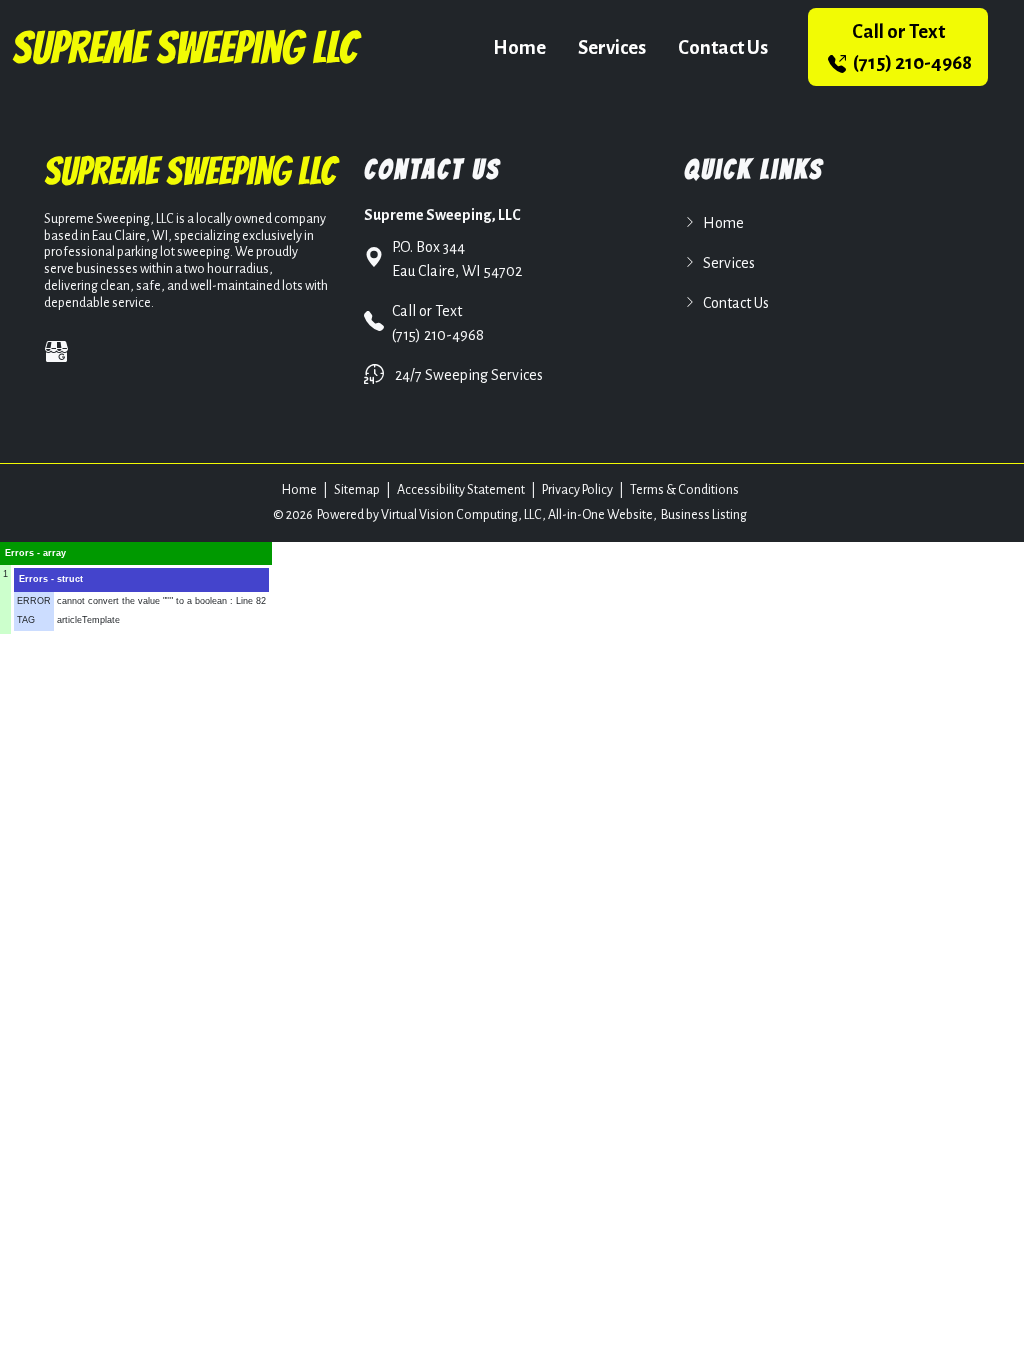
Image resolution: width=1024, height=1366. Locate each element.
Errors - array (35, 553)
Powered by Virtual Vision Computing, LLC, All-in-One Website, (487, 515)
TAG (26, 620)
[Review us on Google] (56, 351)
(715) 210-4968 (911, 47)
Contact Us (723, 47)
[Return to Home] (187, 47)
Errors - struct (51, 579)
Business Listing (704, 515)
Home (519, 47)
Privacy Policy (577, 490)
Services (612, 47)
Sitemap (357, 490)
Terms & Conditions (684, 490)
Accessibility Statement (461, 490)
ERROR (34, 601)
